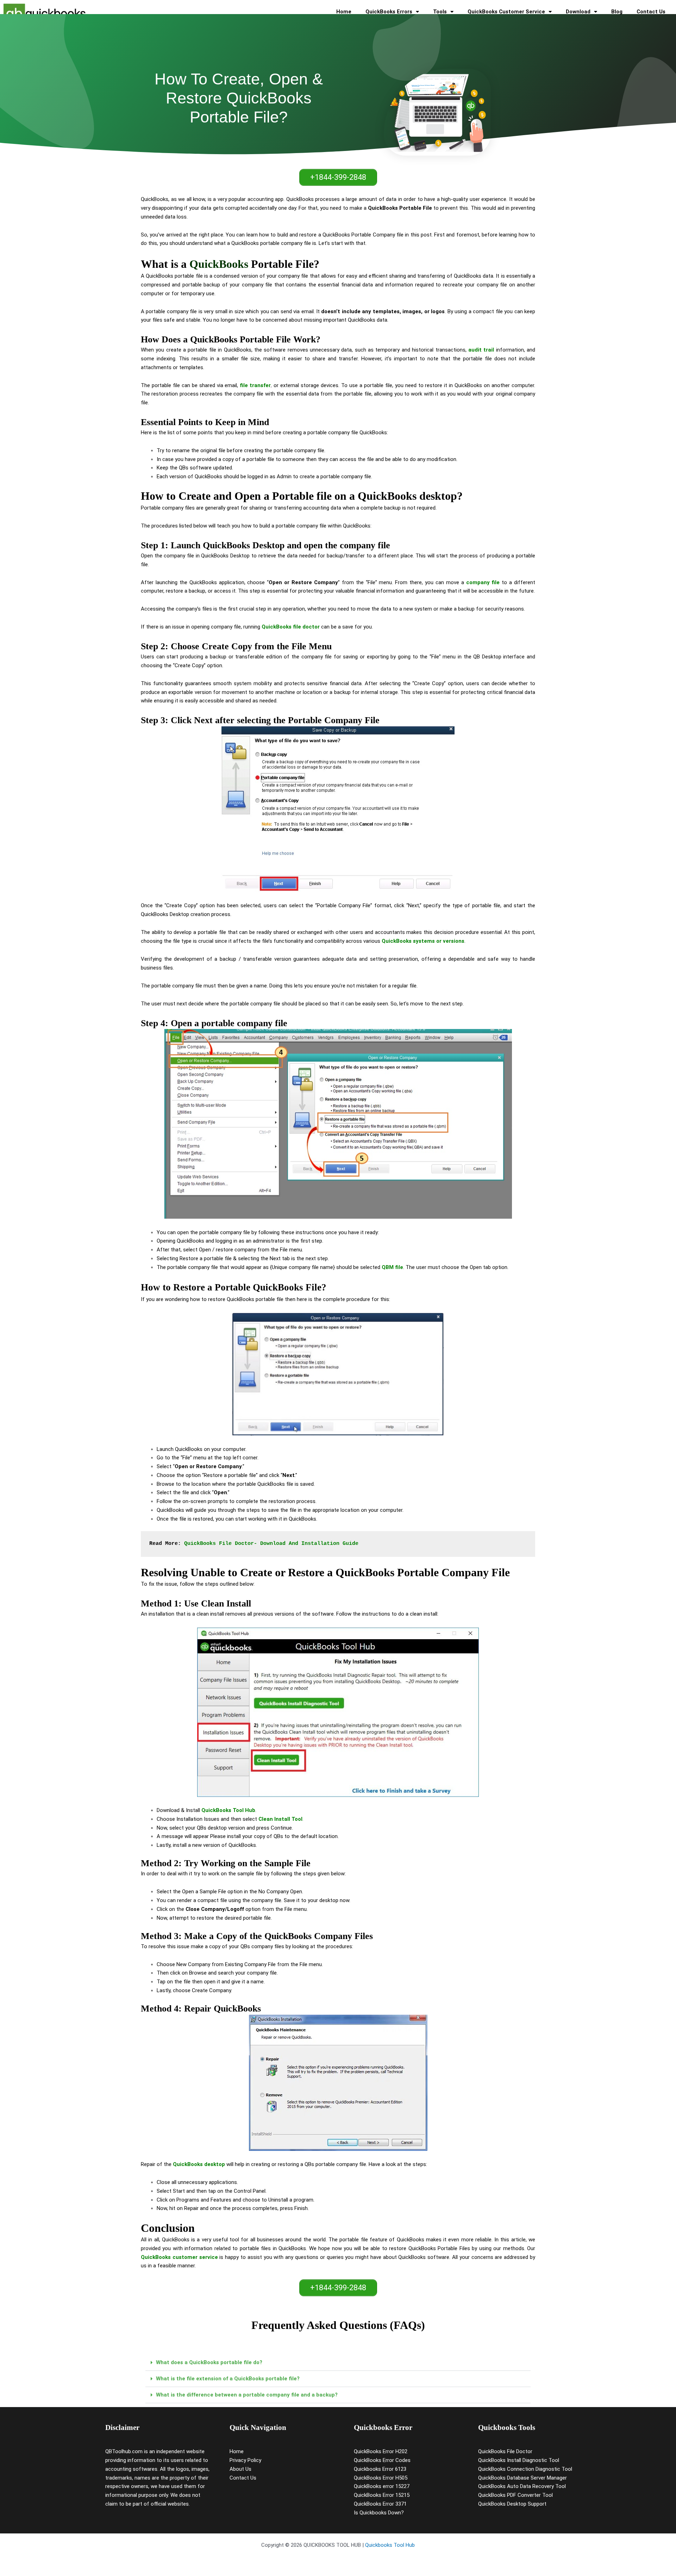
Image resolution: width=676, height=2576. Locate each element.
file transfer (255, 385)
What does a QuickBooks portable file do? (209, 2362)
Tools (440, 12)
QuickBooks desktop (199, 2164)
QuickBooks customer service (179, 2257)
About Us (240, 2469)
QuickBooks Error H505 (381, 2478)
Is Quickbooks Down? (379, 2513)
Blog (617, 12)
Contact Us (651, 12)
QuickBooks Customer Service (506, 12)
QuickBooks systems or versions (423, 941)
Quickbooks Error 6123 (380, 2469)
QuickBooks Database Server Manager (522, 2478)
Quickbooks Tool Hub (390, 2545)
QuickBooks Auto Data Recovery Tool (522, 2486)
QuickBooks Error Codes (382, 2460)
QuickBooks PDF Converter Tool (515, 2495)
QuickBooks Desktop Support (512, 2504)
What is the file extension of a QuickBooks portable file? (228, 2379)
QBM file (392, 1267)
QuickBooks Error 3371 (380, 2504)
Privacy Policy (245, 2460)
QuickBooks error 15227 (382, 2486)
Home (344, 12)
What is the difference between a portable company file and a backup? (247, 2395)
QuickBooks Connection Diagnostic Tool (525, 2469)
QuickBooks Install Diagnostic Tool (519, 2460)
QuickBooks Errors (389, 12)
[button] (338, 2363)
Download (578, 12)
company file (483, 582)
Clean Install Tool (280, 1819)
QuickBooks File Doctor (505, 2451)
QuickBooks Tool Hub (228, 1810)
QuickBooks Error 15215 (382, 2495)
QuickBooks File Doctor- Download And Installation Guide (271, 1544)
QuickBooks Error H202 (381, 2451)
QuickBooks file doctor (291, 627)
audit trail (481, 350)
